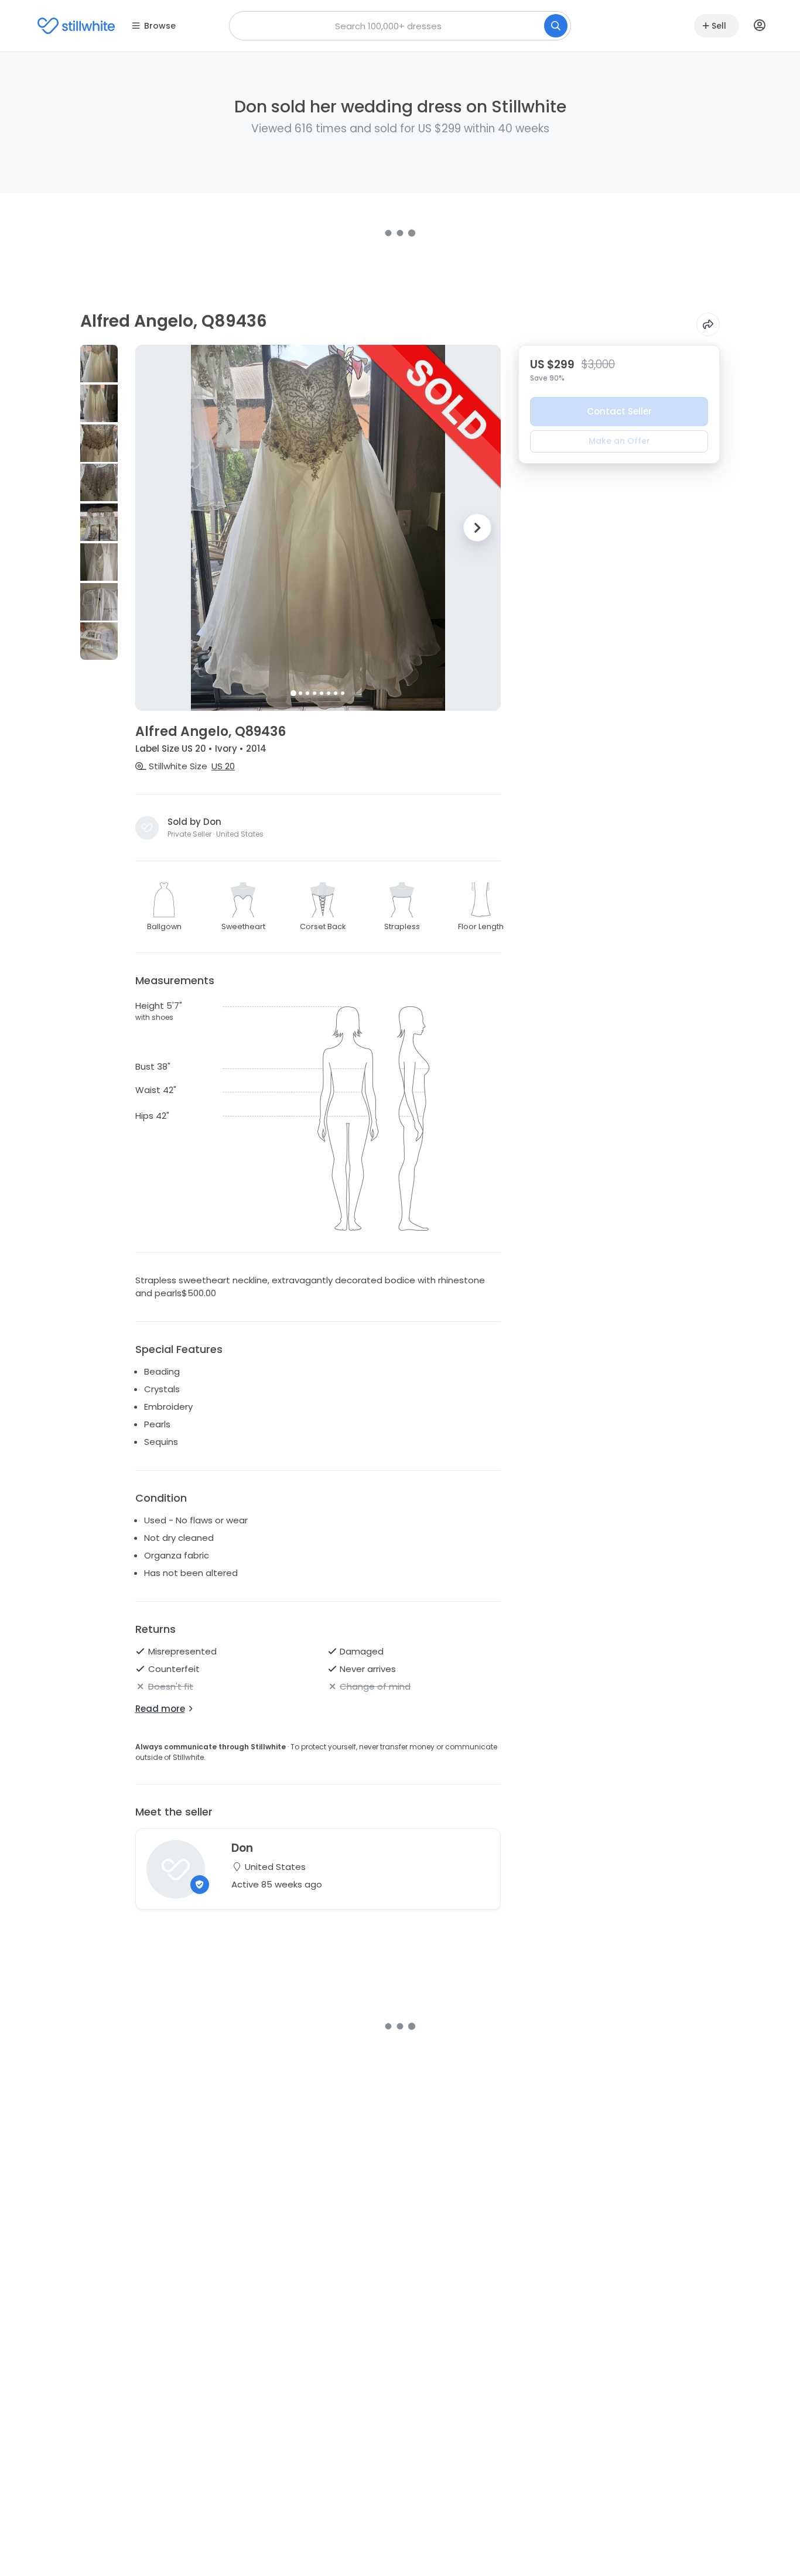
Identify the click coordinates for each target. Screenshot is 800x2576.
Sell (719, 26)
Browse (160, 26)
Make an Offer (619, 441)
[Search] (556, 26)
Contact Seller (619, 411)
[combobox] (400, 26)
